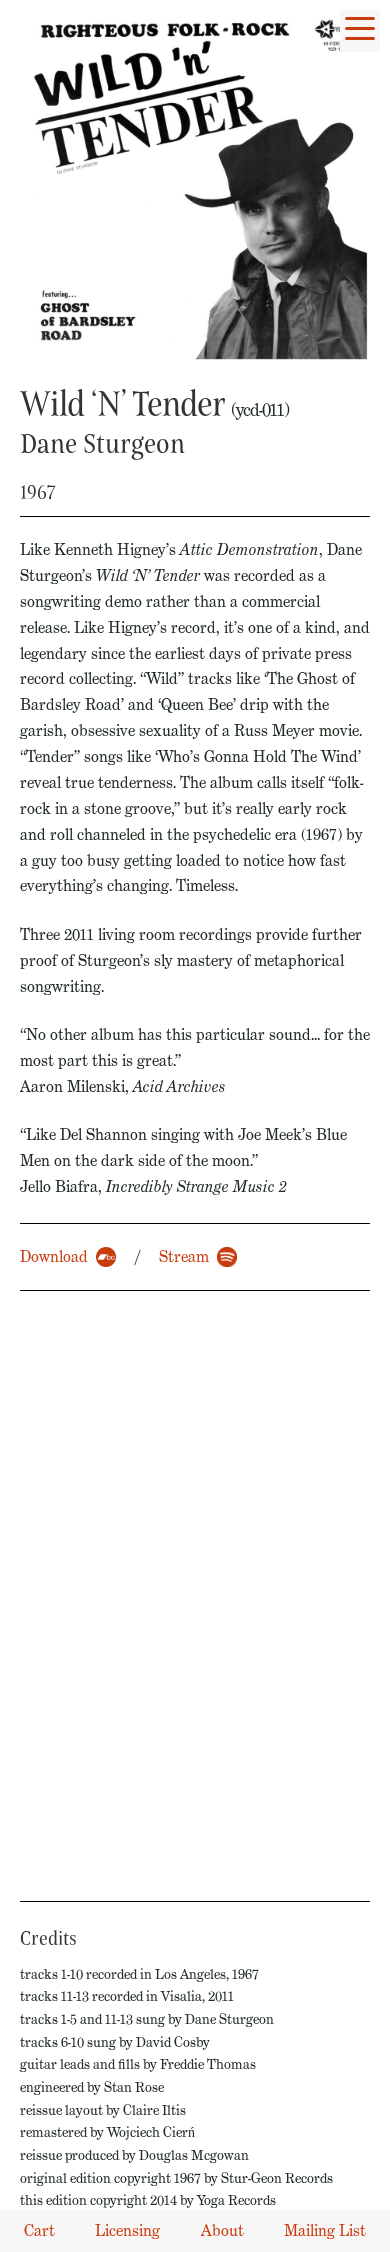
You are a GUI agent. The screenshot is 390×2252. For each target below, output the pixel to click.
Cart (39, 2230)
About (222, 2230)
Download (54, 1256)
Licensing (127, 2230)
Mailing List (325, 2230)
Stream (184, 1256)
